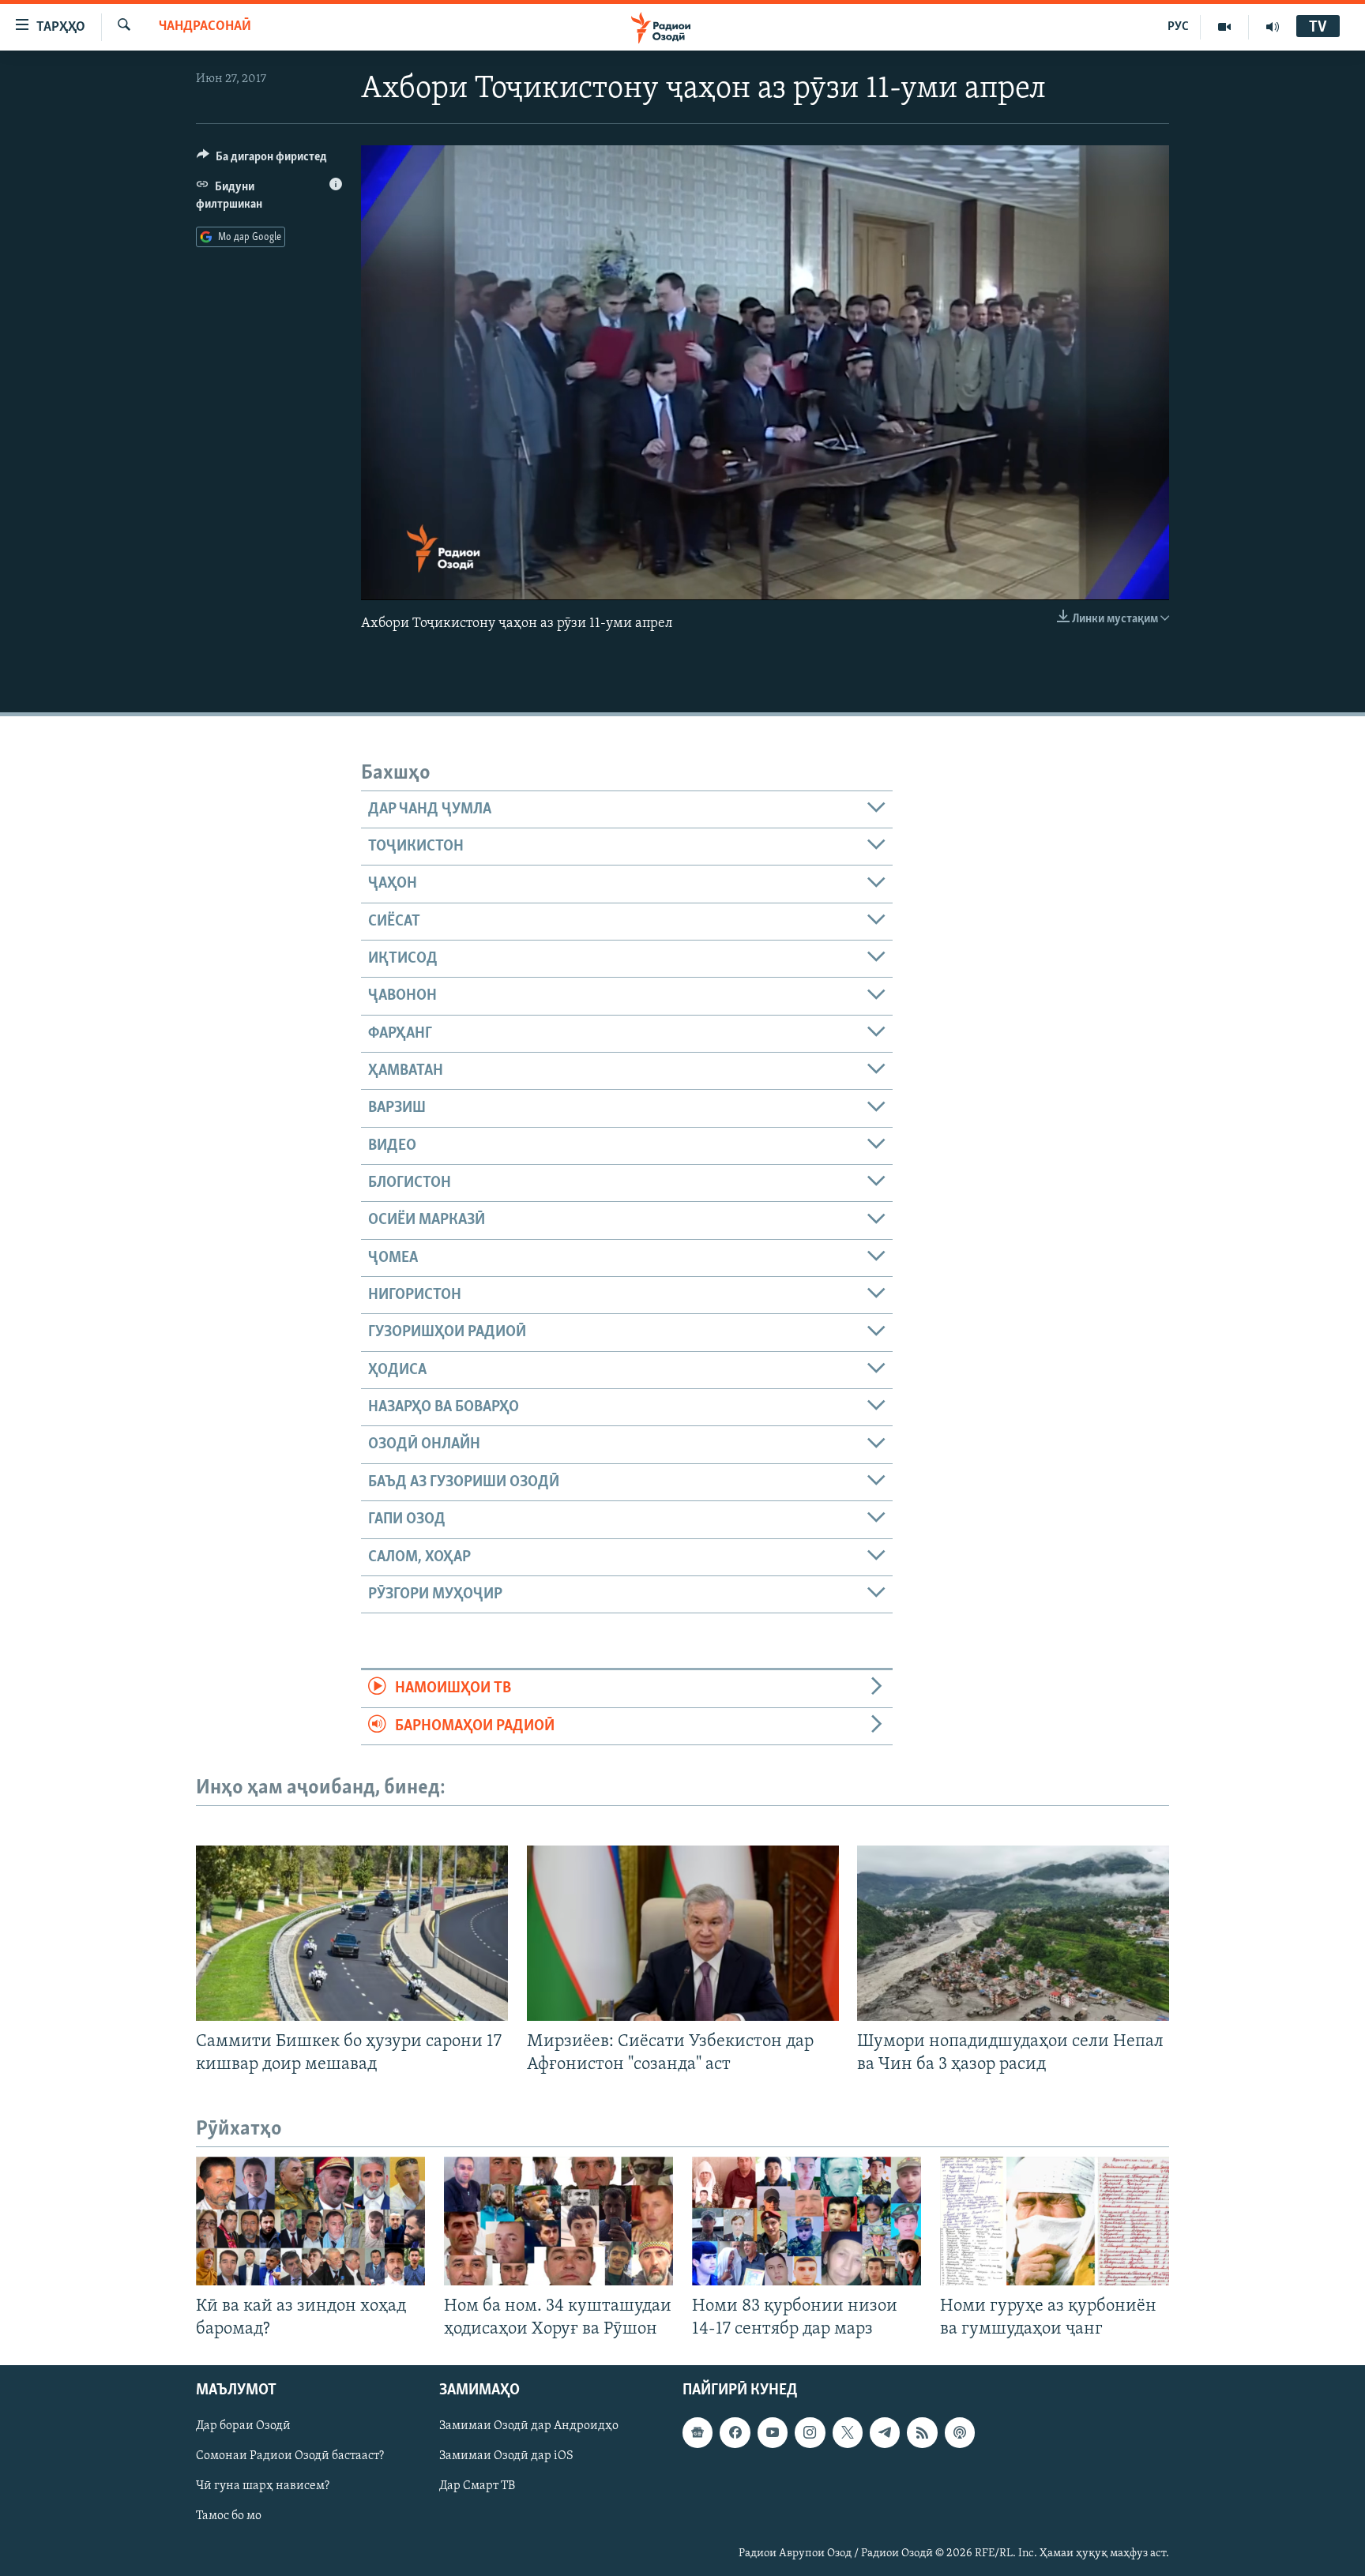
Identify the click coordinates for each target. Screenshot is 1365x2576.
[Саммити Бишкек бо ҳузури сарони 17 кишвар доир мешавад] (352, 1933)
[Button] (262, 160)
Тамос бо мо (229, 2517)
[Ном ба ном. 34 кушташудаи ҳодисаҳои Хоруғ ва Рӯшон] (558, 2221)
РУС (1178, 27)
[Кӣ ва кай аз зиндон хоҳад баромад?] (310, 2221)
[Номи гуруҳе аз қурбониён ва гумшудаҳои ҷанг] (1055, 2221)
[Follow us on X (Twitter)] (848, 2433)
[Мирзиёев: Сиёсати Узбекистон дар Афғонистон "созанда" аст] (683, 1933)
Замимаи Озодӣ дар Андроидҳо (529, 2427)
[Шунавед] (1273, 27)
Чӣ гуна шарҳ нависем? (263, 2487)
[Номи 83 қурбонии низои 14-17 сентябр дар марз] (807, 2221)
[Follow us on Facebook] (735, 2433)
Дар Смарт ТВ (477, 2487)
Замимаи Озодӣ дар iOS (506, 2457)
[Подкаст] (960, 2433)
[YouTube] (1225, 27)
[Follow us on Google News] (698, 2433)
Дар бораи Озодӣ (243, 2427)
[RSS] (922, 2433)
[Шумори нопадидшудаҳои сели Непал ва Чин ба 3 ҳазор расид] (1013, 1933)
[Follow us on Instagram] (810, 2433)
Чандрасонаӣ (205, 27)
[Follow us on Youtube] (773, 2433)
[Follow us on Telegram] (885, 2433)
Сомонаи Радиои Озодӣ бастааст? (290, 2457)
